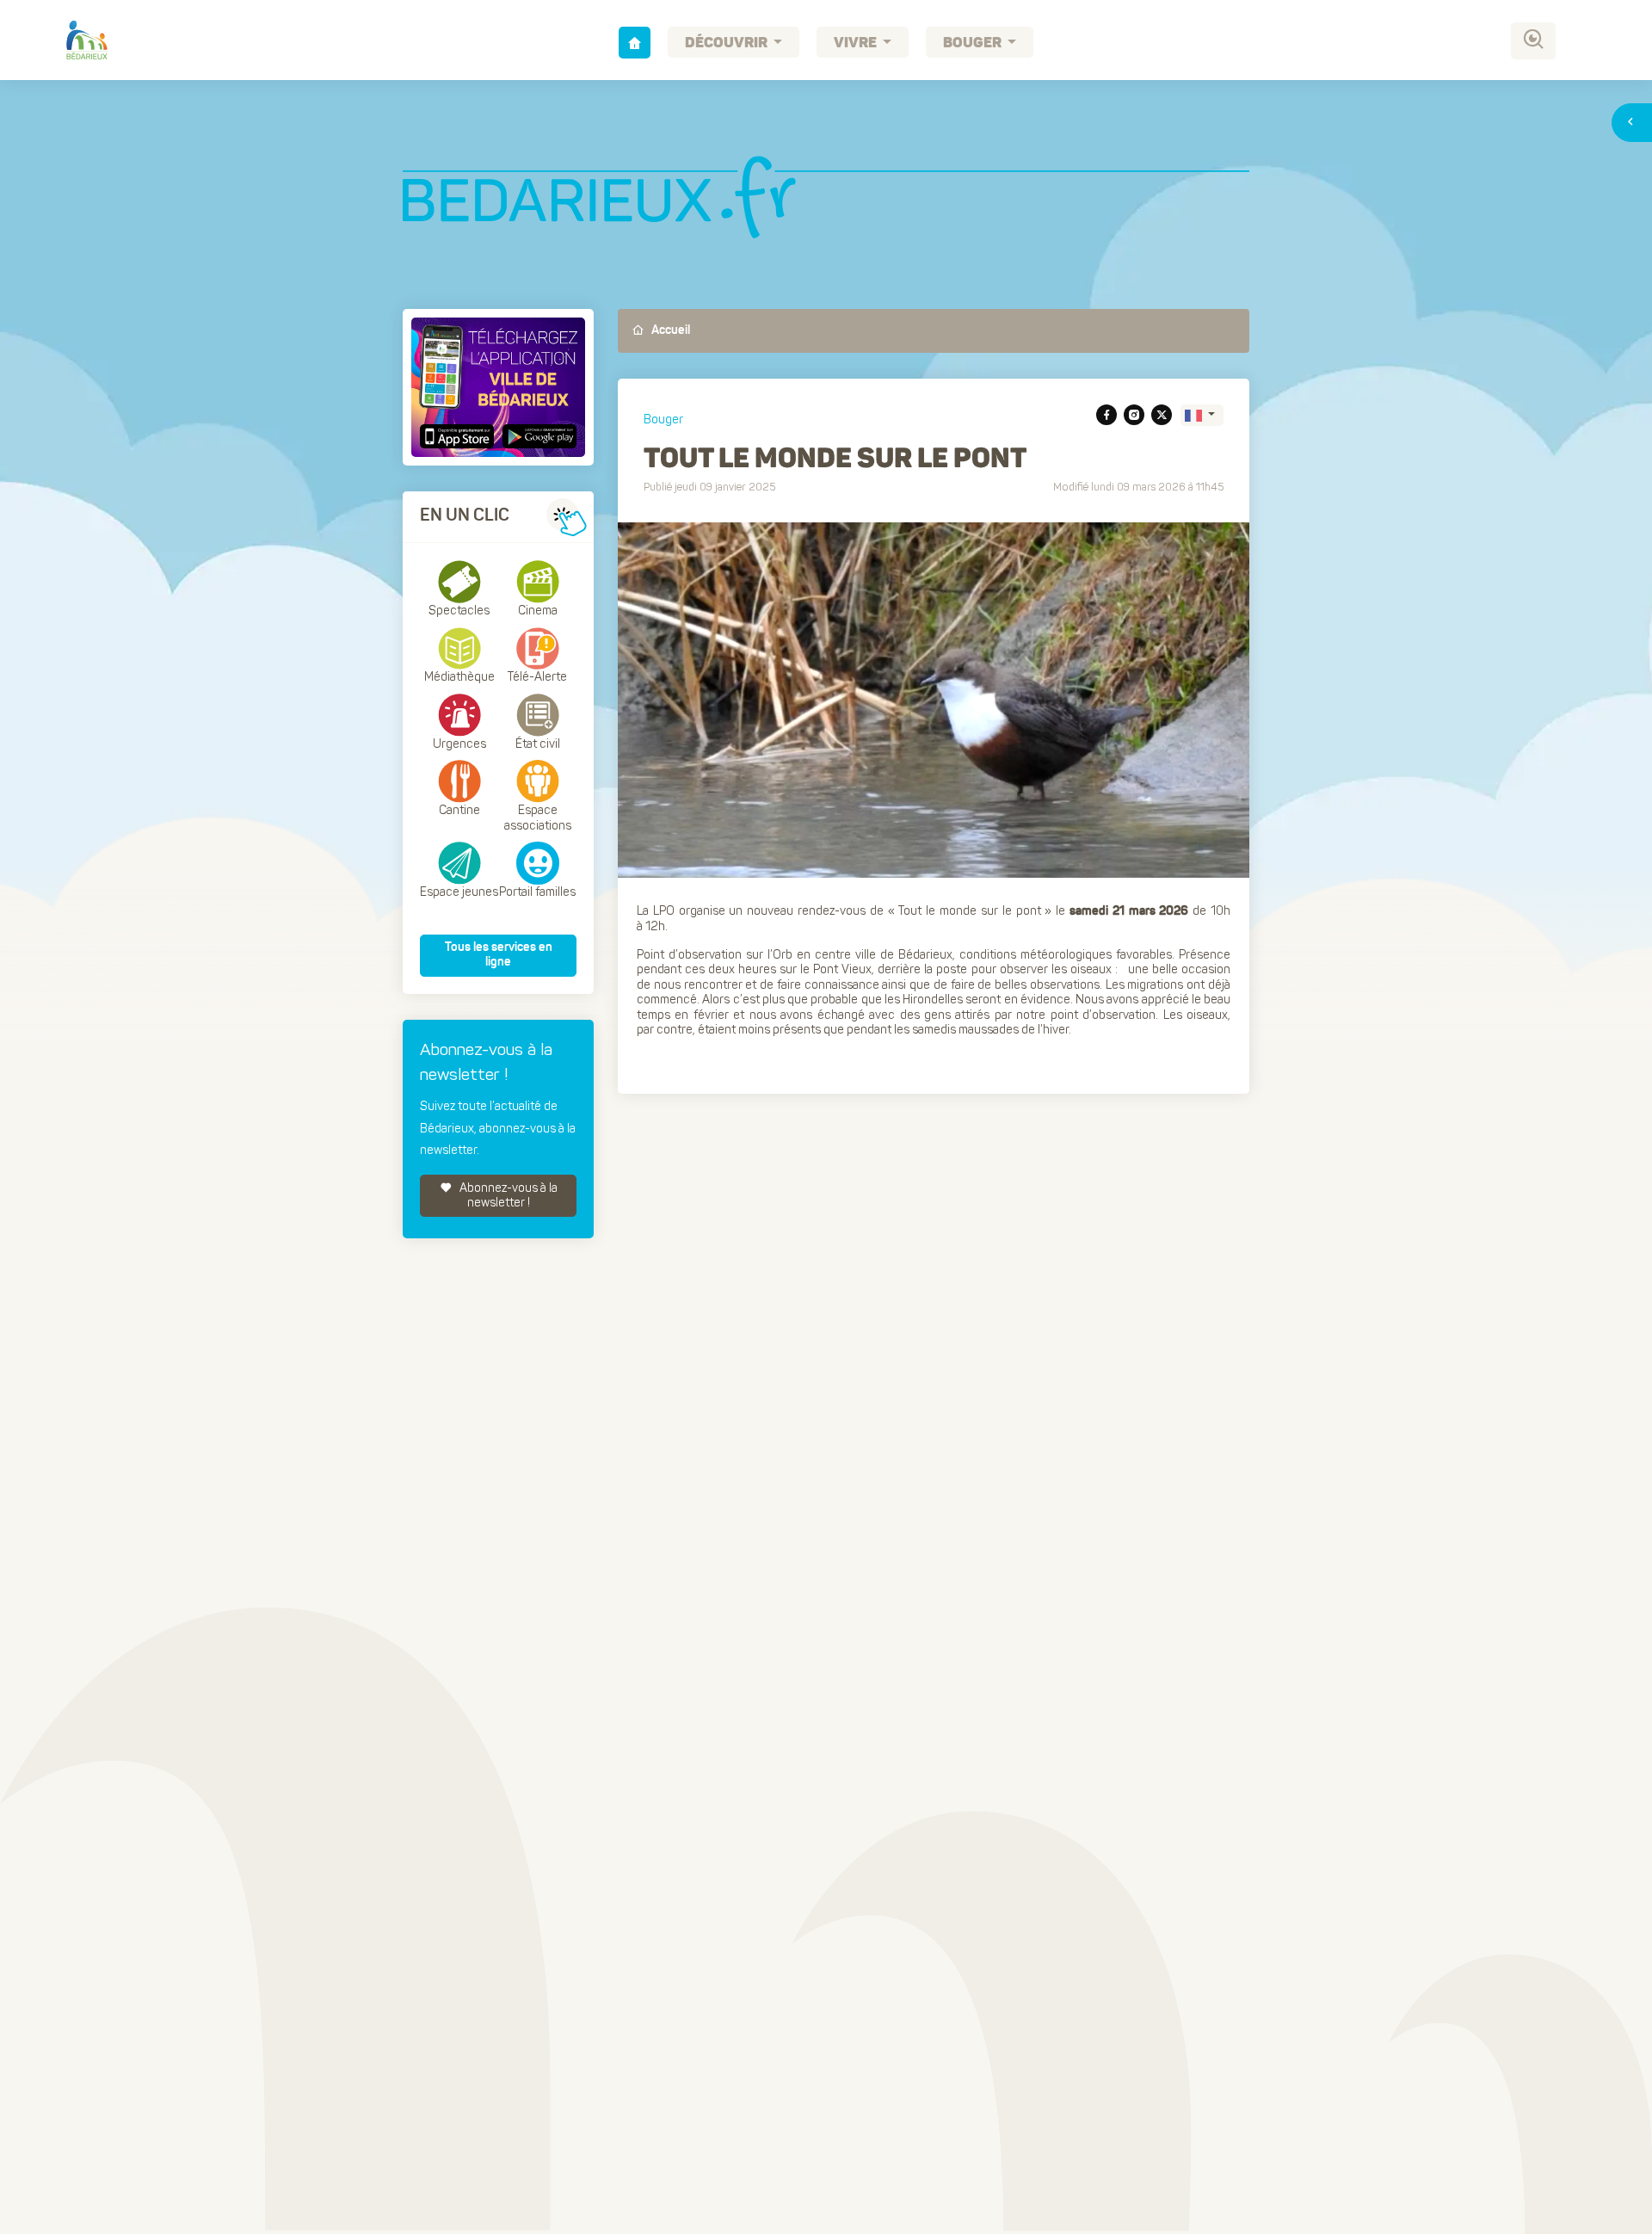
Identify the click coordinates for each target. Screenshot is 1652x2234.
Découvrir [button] (727, 43)
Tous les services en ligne (499, 955)
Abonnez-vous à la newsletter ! (507, 1196)
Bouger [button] (974, 43)
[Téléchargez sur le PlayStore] (537, 436)
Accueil (669, 330)
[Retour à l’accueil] (635, 43)
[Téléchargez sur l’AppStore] (459, 436)
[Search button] (1533, 41)
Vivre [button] (857, 43)
